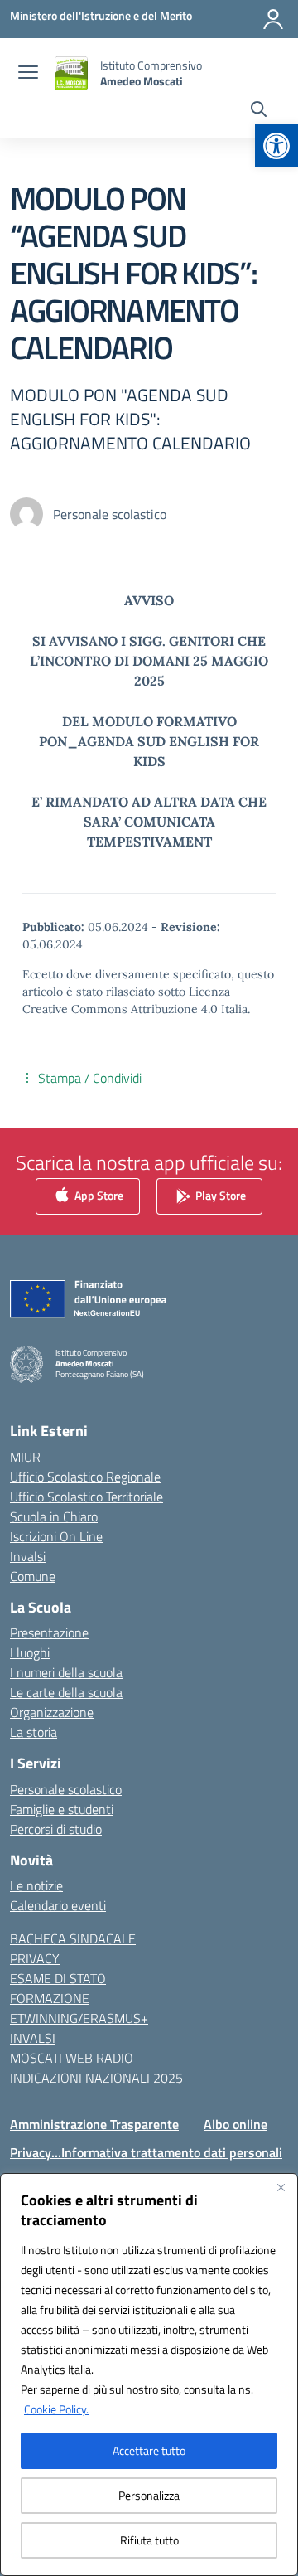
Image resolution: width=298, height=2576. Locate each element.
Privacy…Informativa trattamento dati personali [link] (146, 2152)
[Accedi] (273, 19)
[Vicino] (281, 2187)
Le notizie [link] (36, 1885)
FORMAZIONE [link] (50, 1998)
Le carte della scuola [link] (66, 1692)
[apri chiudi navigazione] (28, 74)
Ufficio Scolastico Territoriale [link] (87, 1497)
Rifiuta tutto (149, 2540)
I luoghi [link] (30, 1652)
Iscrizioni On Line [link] (56, 1536)
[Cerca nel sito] (259, 111)
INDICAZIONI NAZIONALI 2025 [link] (96, 2078)
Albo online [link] (236, 2124)
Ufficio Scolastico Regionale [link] (85, 1477)
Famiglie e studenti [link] (62, 1809)
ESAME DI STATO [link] (58, 1978)
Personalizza (149, 2495)
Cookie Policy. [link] (56, 2409)
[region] (149, 2375)
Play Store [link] (219, 1195)
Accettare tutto (149, 2450)
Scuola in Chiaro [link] (54, 1516)
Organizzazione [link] (52, 1712)
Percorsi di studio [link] (56, 1829)
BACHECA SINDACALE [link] (73, 1938)
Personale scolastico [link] (66, 1789)
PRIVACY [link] (35, 1958)
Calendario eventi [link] (58, 1905)
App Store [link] (98, 1195)
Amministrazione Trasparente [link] (94, 2124)
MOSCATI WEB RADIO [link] (72, 2058)
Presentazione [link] (49, 1632)
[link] (276, 146)
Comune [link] (33, 1576)
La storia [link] (34, 1732)
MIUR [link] (25, 1457)
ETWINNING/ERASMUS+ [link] (79, 2018)
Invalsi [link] (28, 1556)
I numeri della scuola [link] (66, 1672)
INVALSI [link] (33, 2038)
